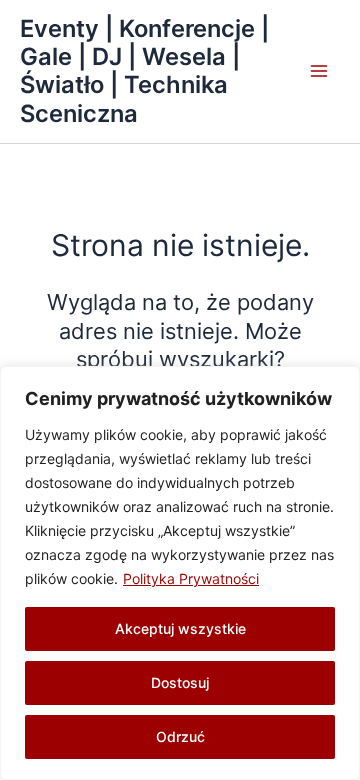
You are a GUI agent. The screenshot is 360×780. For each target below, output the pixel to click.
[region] (180, 573)
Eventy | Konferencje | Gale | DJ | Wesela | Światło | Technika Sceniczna (144, 71)
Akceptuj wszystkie (180, 628)
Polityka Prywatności (191, 578)
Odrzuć (180, 736)
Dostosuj (180, 682)
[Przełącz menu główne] (319, 72)
